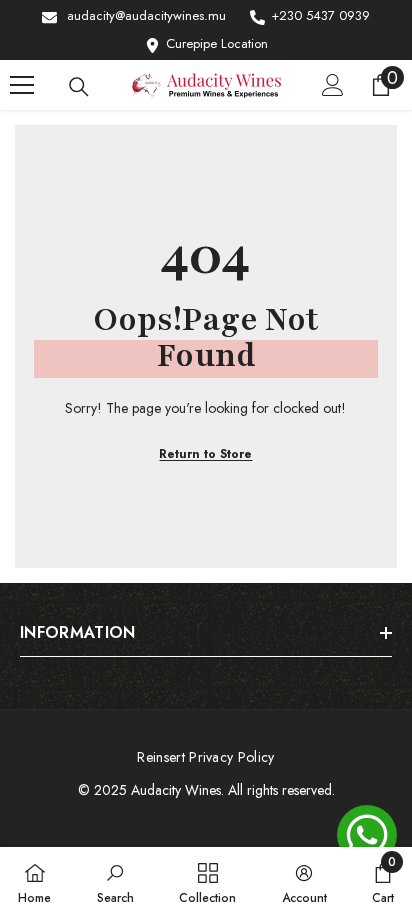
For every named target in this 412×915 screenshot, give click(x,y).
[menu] (22, 85)
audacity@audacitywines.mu (146, 15)
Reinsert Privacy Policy (205, 757)
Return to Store (205, 454)
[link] (115, 881)
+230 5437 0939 (320, 15)
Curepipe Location (217, 43)
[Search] (79, 87)
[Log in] (333, 85)
